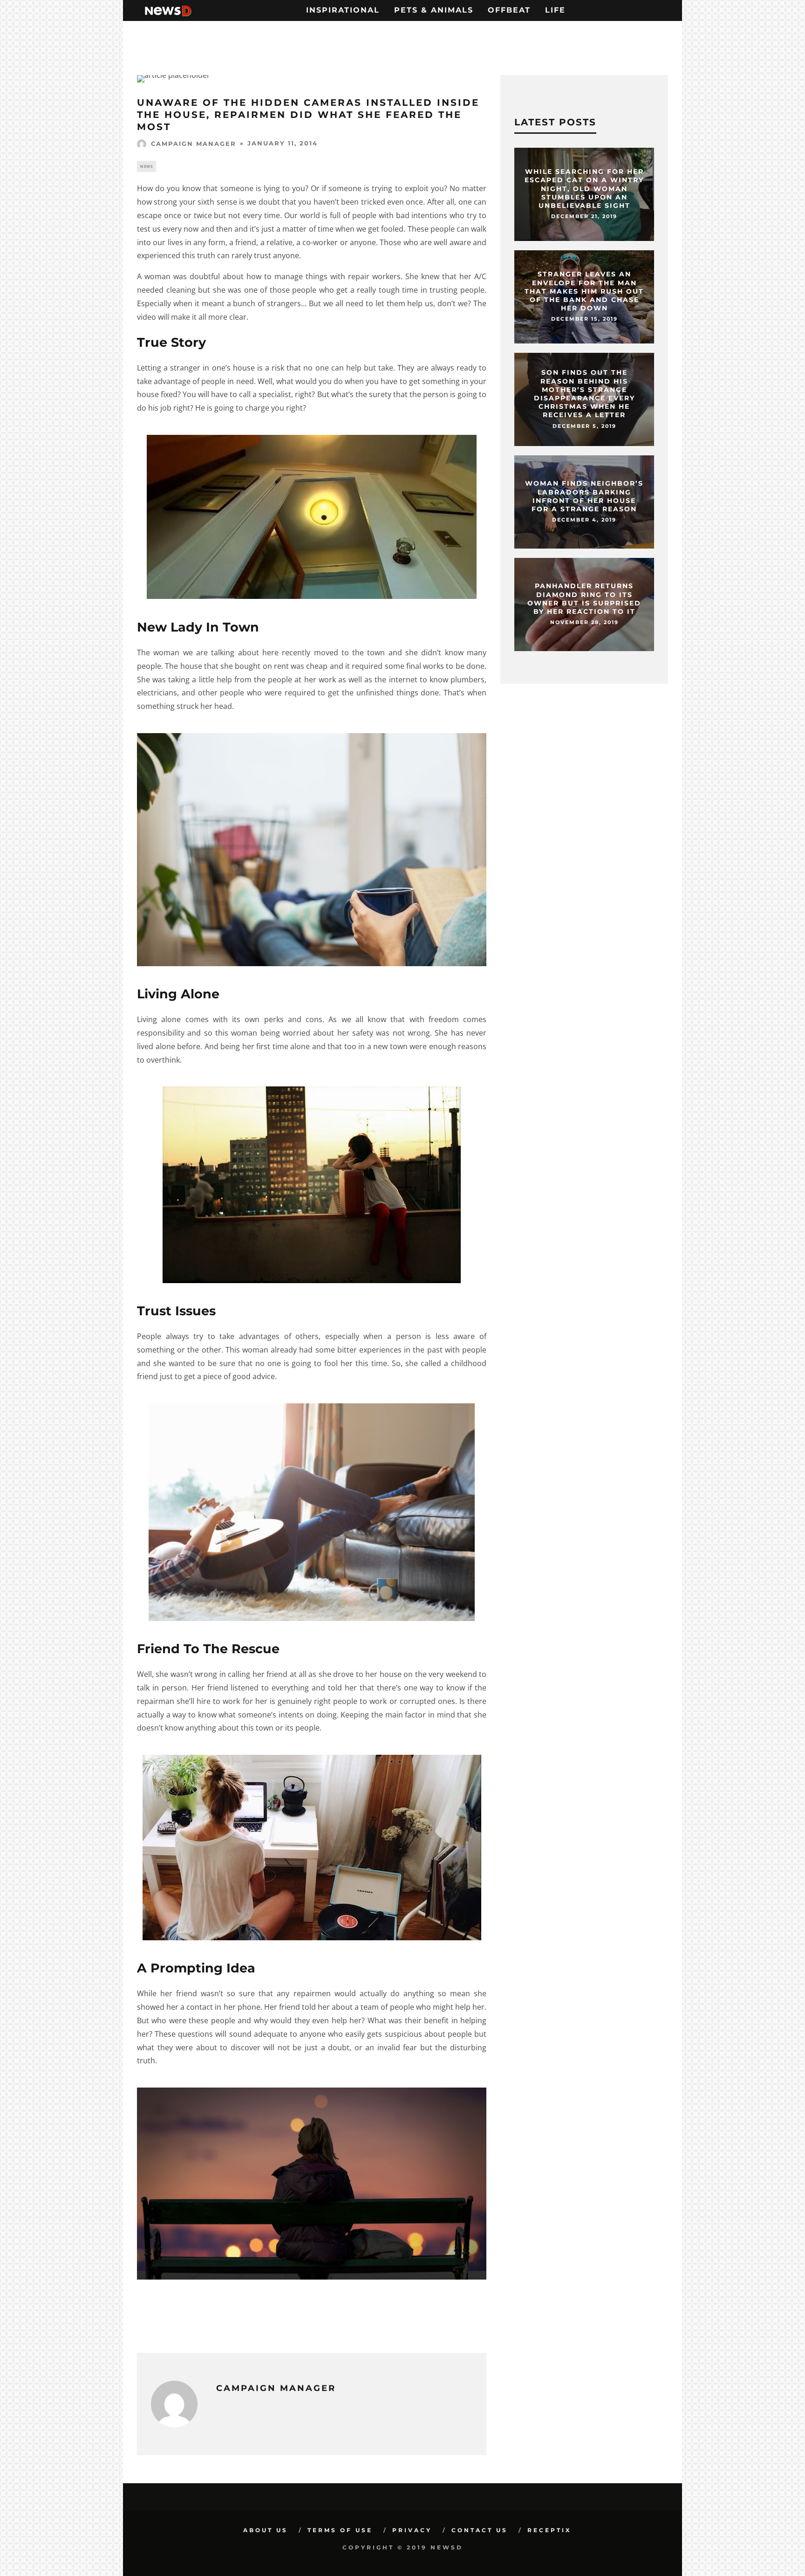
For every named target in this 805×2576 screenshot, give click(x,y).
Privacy (412, 2530)
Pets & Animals (434, 10)
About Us (266, 2530)
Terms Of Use (340, 2530)
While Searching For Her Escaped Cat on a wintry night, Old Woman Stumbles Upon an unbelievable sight (584, 189)
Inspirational (343, 10)
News (147, 166)
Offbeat (509, 10)
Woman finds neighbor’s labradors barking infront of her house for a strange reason (584, 497)
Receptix (549, 2530)
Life (555, 10)
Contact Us (480, 2530)
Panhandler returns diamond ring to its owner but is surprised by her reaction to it (584, 599)
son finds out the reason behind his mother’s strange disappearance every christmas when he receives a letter (584, 394)
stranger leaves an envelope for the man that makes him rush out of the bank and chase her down (584, 291)
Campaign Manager (194, 144)
